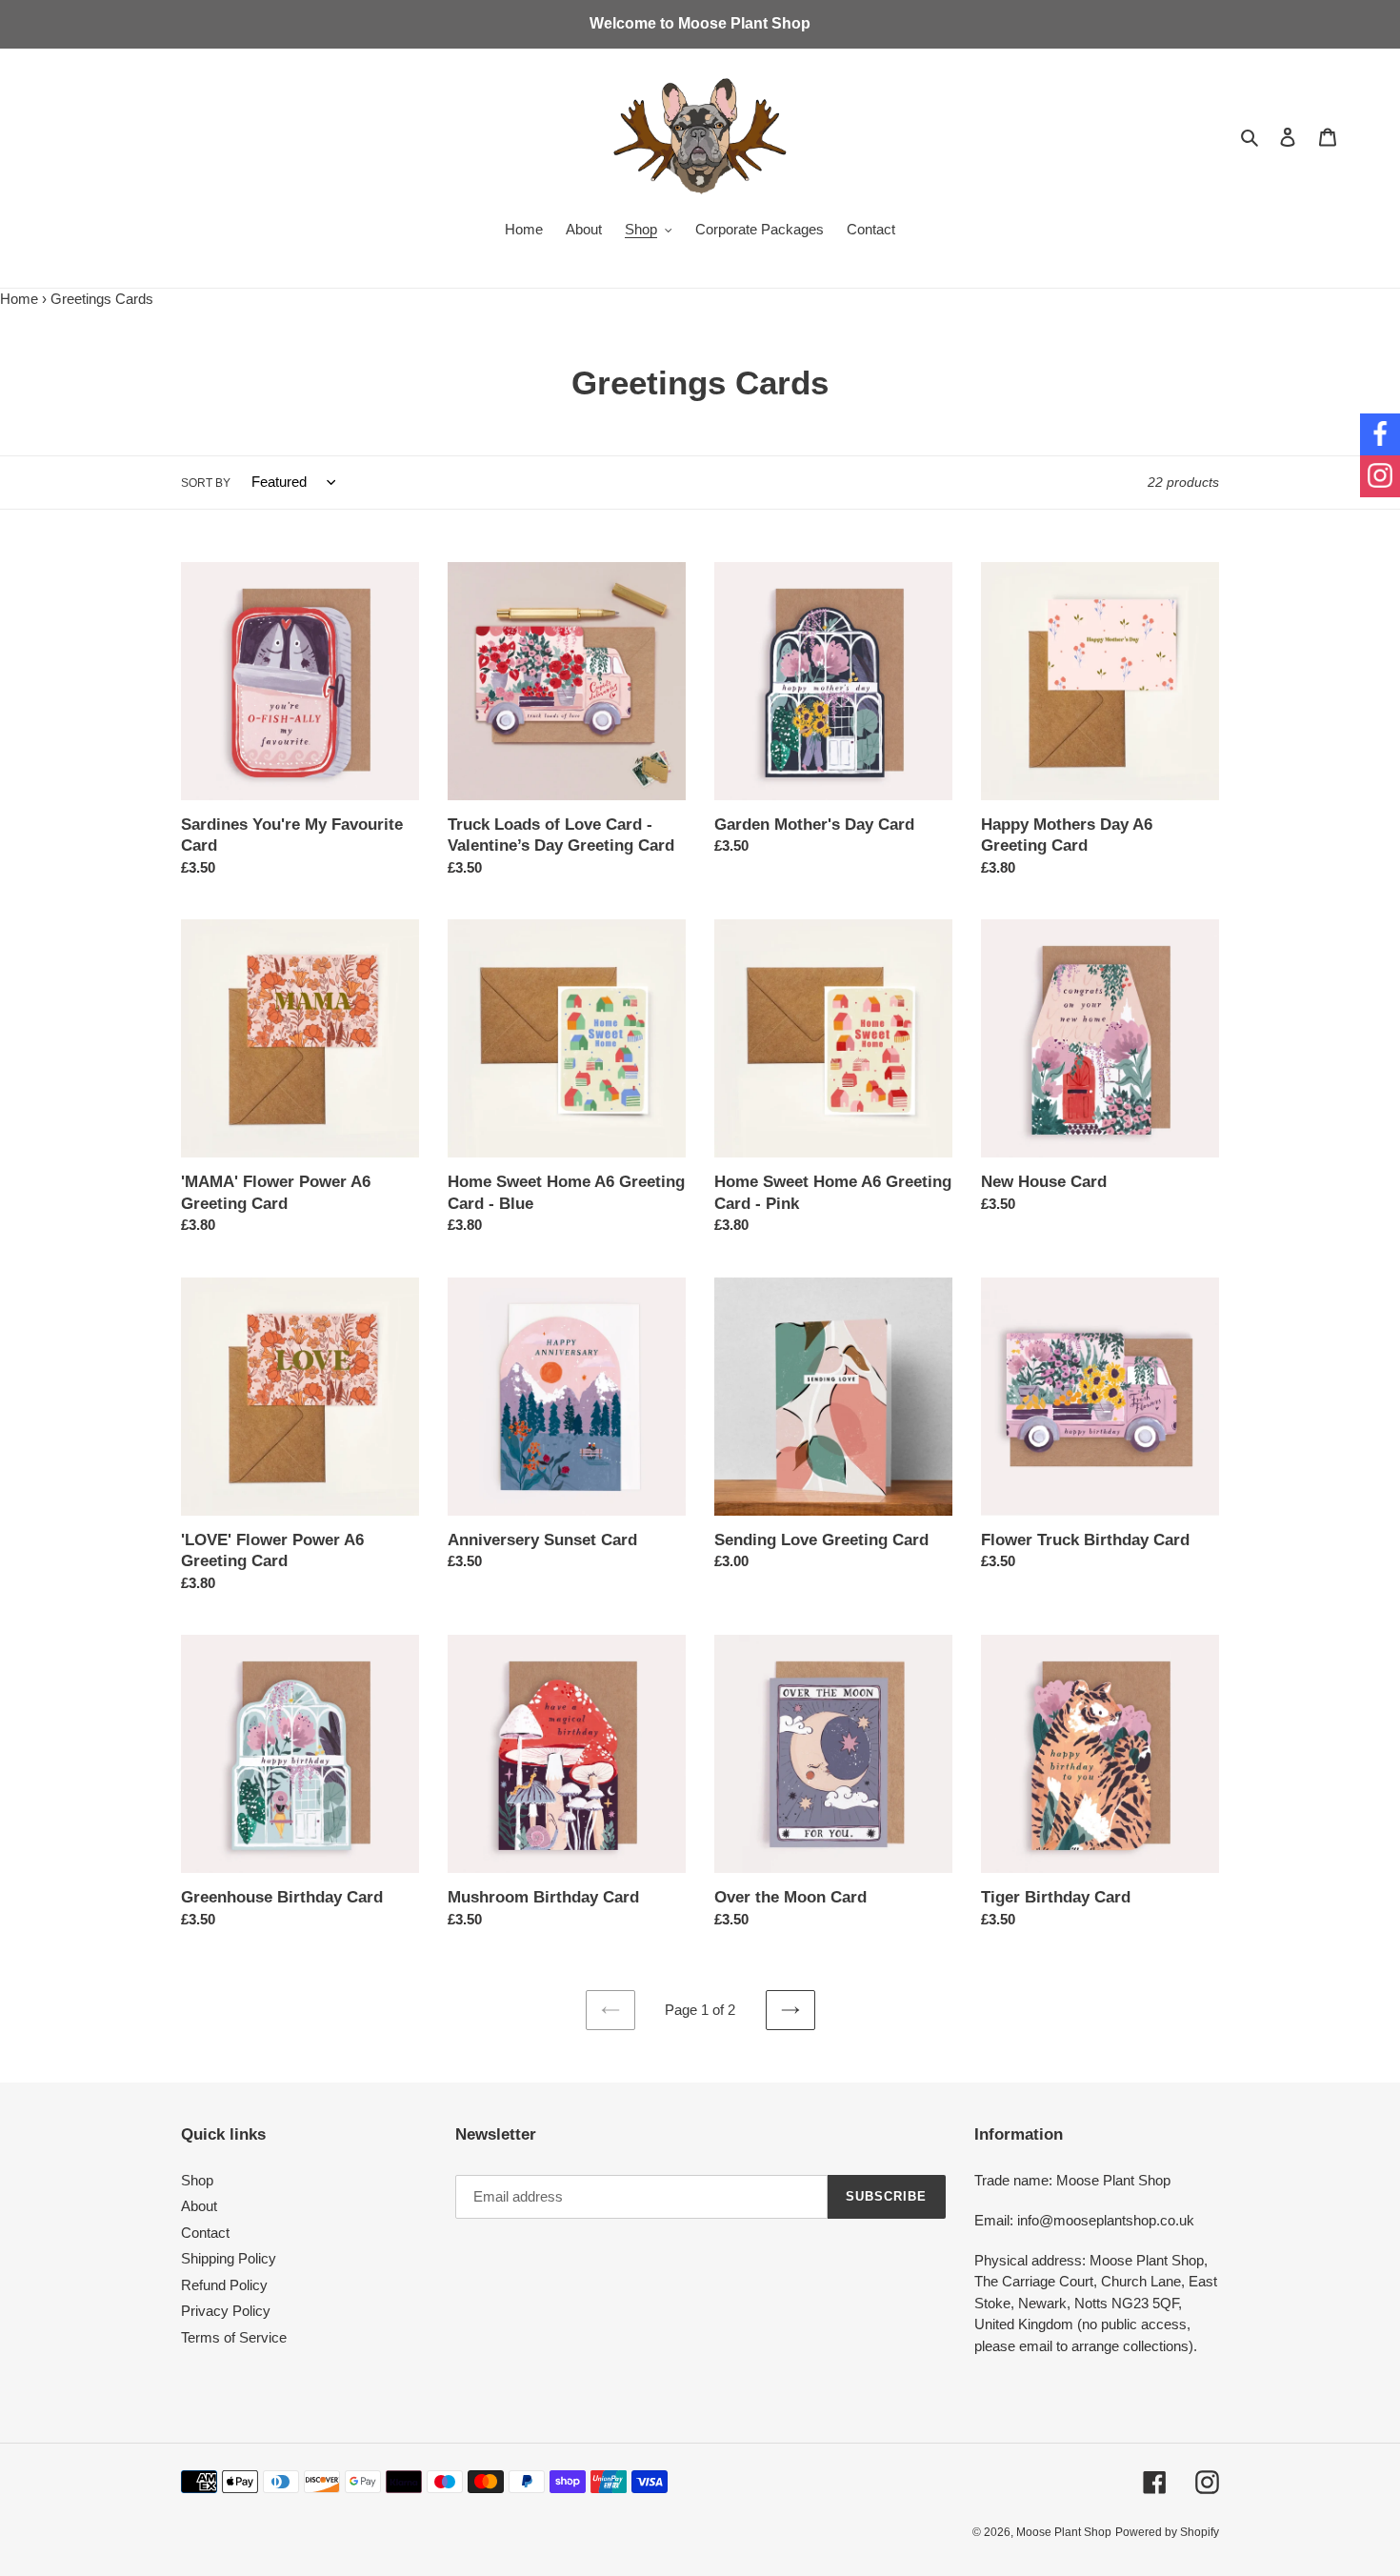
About (199, 2206)
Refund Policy (224, 2285)
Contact (205, 2233)
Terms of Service (234, 2337)
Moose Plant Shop (1064, 2532)
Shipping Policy (229, 2258)
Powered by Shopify (1167, 2532)
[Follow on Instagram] (1380, 476)
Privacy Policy (226, 2311)
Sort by (206, 483)
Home (19, 299)
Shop (197, 2180)
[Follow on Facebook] (1380, 434)
